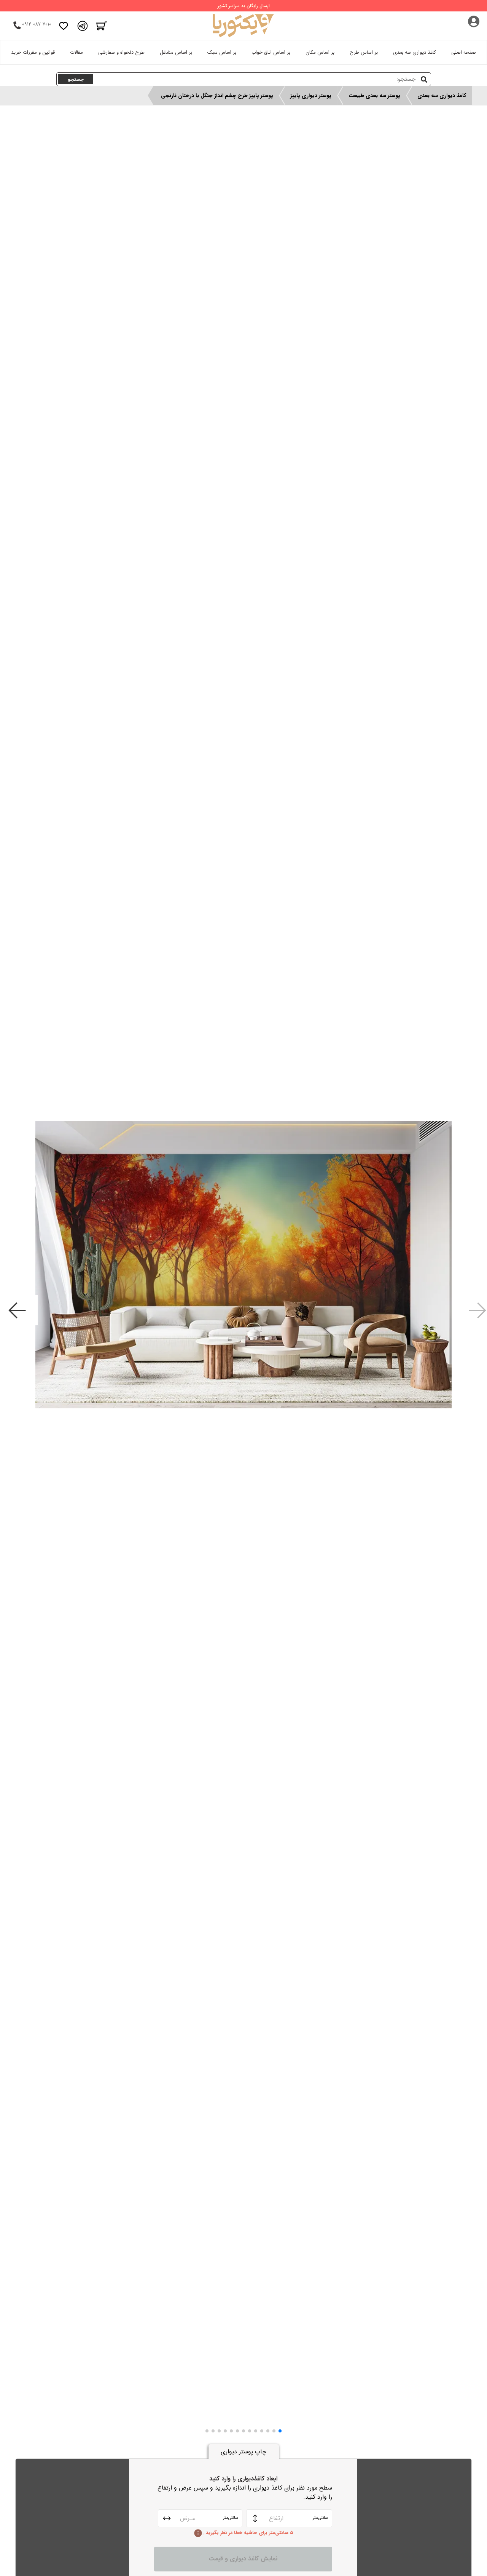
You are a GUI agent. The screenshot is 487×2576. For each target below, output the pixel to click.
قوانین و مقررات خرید (33, 52)
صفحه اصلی (464, 52)
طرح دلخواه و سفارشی (121, 52)
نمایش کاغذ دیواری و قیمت (243, 2559)
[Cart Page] (102, 26)
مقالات (76, 52)
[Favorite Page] (64, 26)
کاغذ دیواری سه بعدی (415, 52)
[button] (280, 2431)
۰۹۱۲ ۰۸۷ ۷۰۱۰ (37, 24)
